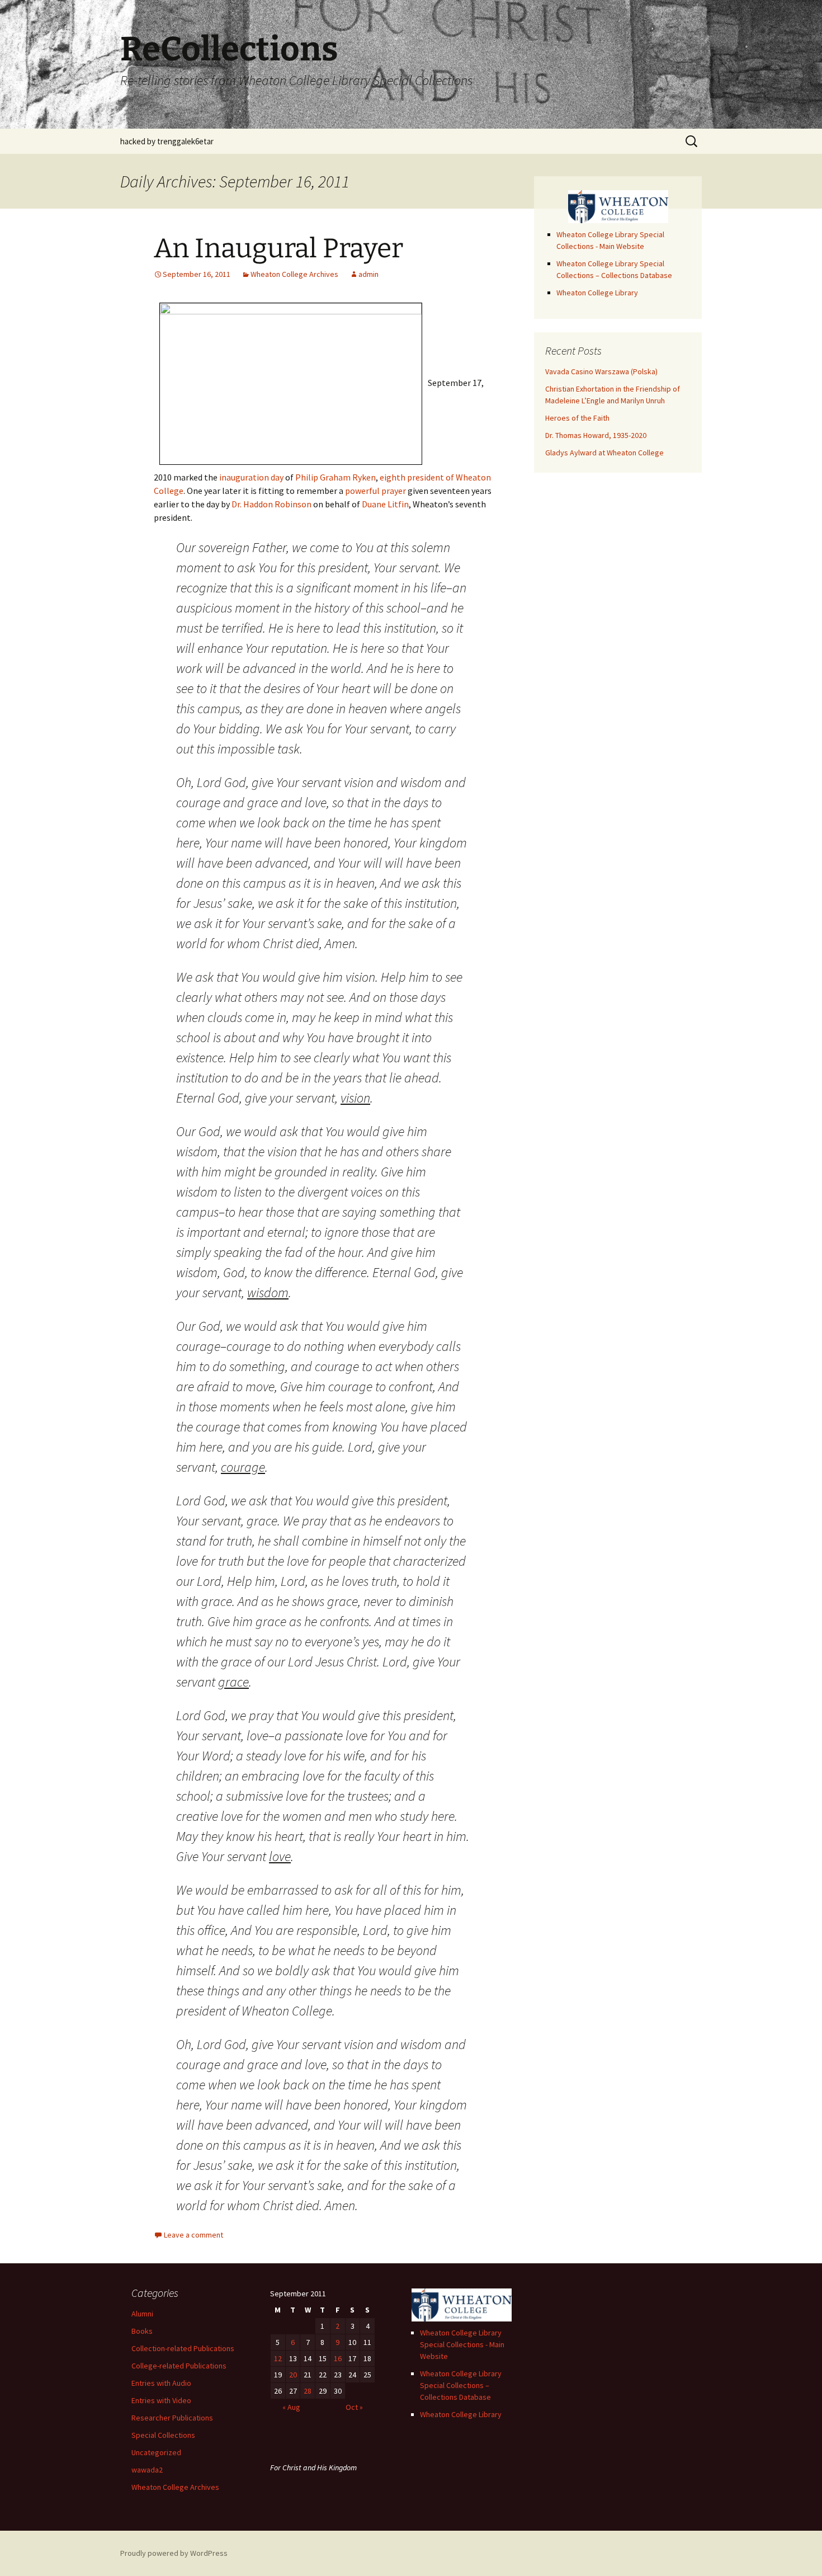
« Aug (291, 2407)
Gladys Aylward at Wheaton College (604, 453)
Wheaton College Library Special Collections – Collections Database (461, 2385)
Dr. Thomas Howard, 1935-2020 (596, 435)
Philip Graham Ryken (336, 477)
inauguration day (251, 477)
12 (278, 2358)
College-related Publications (179, 2366)
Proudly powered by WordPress (174, 2553)
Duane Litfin (385, 504)
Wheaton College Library (597, 293)
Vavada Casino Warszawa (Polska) (601, 371)
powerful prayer (375, 491)
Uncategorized (156, 2452)
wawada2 (147, 2470)
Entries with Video (161, 2400)
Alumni (142, 2314)
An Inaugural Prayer (278, 248)
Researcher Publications (172, 2418)
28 (308, 2391)
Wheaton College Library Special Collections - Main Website (462, 2344)
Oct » (354, 2407)
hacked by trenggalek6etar (167, 141)
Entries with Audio (161, 2383)
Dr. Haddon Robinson (271, 504)
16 (338, 2358)
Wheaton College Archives (294, 274)
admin (369, 274)
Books (142, 2331)
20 (293, 2375)
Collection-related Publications (183, 2348)
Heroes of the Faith (577, 418)
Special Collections (163, 2435)
